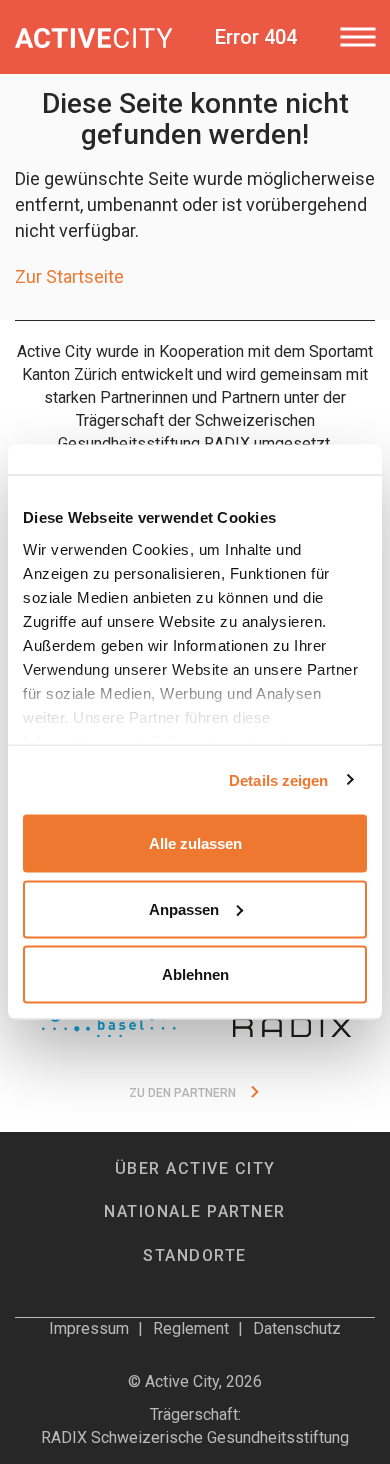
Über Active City (195, 1168)
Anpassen (184, 908)
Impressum (89, 1328)
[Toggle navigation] (357, 37)
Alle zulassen (195, 843)
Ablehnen (195, 974)
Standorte (195, 1255)
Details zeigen (278, 779)
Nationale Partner (195, 1211)
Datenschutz (297, 1328)
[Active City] (93, 37)
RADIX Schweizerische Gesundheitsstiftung (195, 1437)
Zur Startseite (69, 276)
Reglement (191, 1328)
